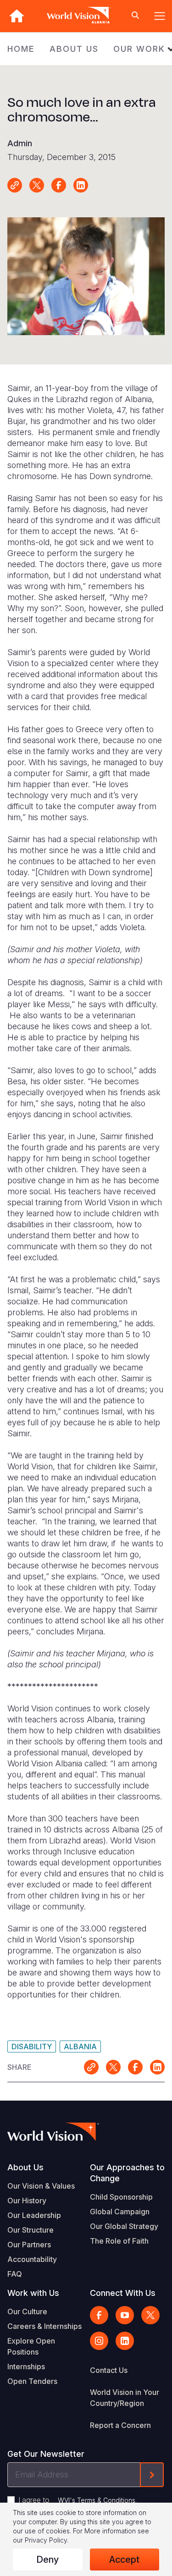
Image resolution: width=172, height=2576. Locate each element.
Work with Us (33, 2293)
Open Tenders (32, 2381)
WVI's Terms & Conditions (97, 2500)
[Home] (17, 16)
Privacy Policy (46, 2540)
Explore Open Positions (31, 2346)
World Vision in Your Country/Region (125, 2398)
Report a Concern (120, 2425)
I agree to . (78, 2500)
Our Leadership (34, 2215)
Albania (80, 2046)
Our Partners (29, 2245)
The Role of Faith (119, 2241)
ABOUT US (74, 49)
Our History (27, 2201)
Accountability (32, 2259)
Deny (47, 2559)
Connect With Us (123, 2293)
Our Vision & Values (41, 2186)
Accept (124, 2559)
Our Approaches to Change (127, 2173)
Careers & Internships (44, 2326)
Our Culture (27, 2311)
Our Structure (31, 2230)
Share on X (37, 185)
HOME (21, 49)
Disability (32, 2046)
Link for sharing (15, 185)
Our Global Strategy (124, 2226)
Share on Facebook (59, 185)
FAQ (15, 2274)
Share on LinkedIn (81, 185)
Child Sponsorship (121, 2197)
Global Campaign (120, 2212)
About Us (25, 2167)
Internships (26, 2366)
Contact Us (109, 2370)
